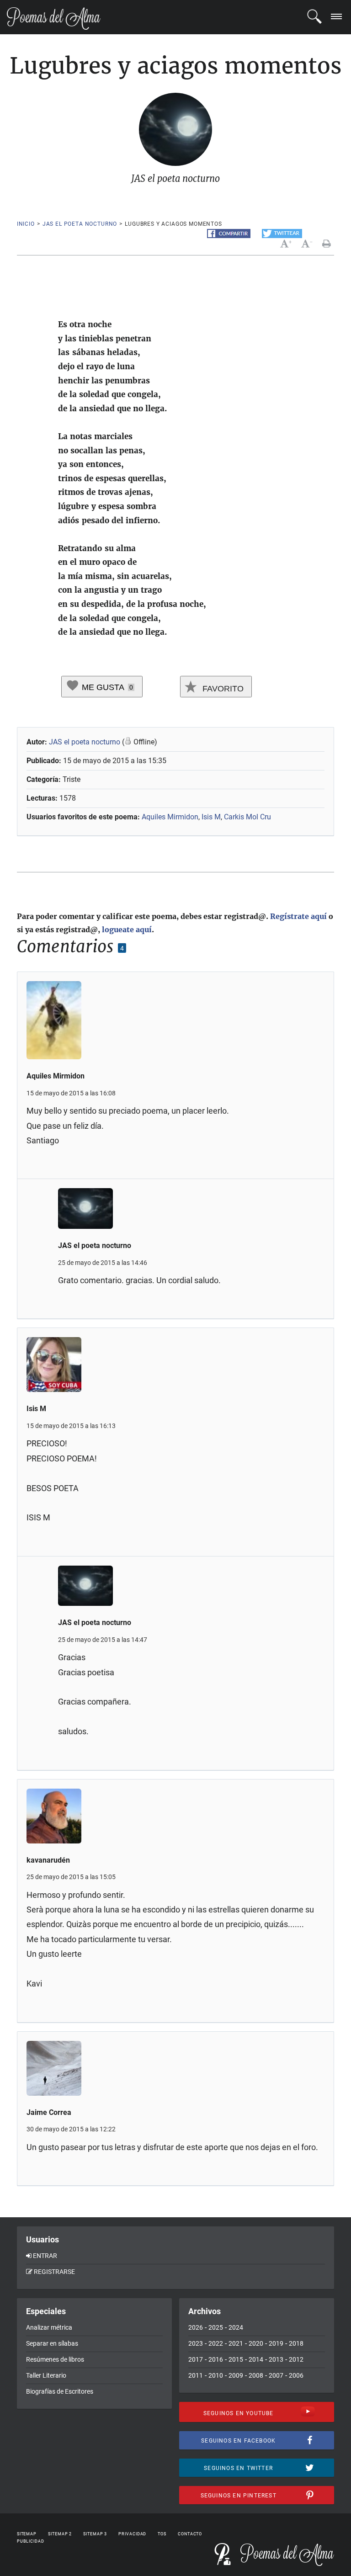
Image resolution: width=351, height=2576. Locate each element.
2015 (236, 2359)
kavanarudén (48, 1860)
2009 (236, 2375)
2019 (276, 2343)
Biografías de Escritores (60, 2391)
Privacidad (132, 2534)
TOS (162, 2534)
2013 (276, 2359)
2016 (216, 2359)
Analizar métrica (49, 2327)
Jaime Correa (49, 2112)
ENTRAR (45, 2256)
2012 (296, 2359)
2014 (256, 2359)
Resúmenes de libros (55, 2359)
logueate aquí (127, 929)
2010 (216, 2375)
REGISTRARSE (54, 2272)
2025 (216, 2327)
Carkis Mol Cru (247, 817)
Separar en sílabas (52, 2343)
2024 (236, 2327)
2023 (196, 2343)
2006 (296, 2375)
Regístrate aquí (298, 916)
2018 (296, 2343)
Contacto (190, 2534)
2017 (196, 2359)
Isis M (211, 817)
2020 (256, 2343)
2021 (236, 2343)
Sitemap (27, 2534)
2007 (276, 2375)
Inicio (26, 224)
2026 (196, 2327)
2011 (196, 2375)
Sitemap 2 (60, 2534)
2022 (216, 2343)
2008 (256, 2375)
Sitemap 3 (95, 2534)
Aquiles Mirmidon (170, 817)
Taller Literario (46, 2375)
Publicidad (31, 2541)
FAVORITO (222, 689)
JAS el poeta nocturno (80, 224)
